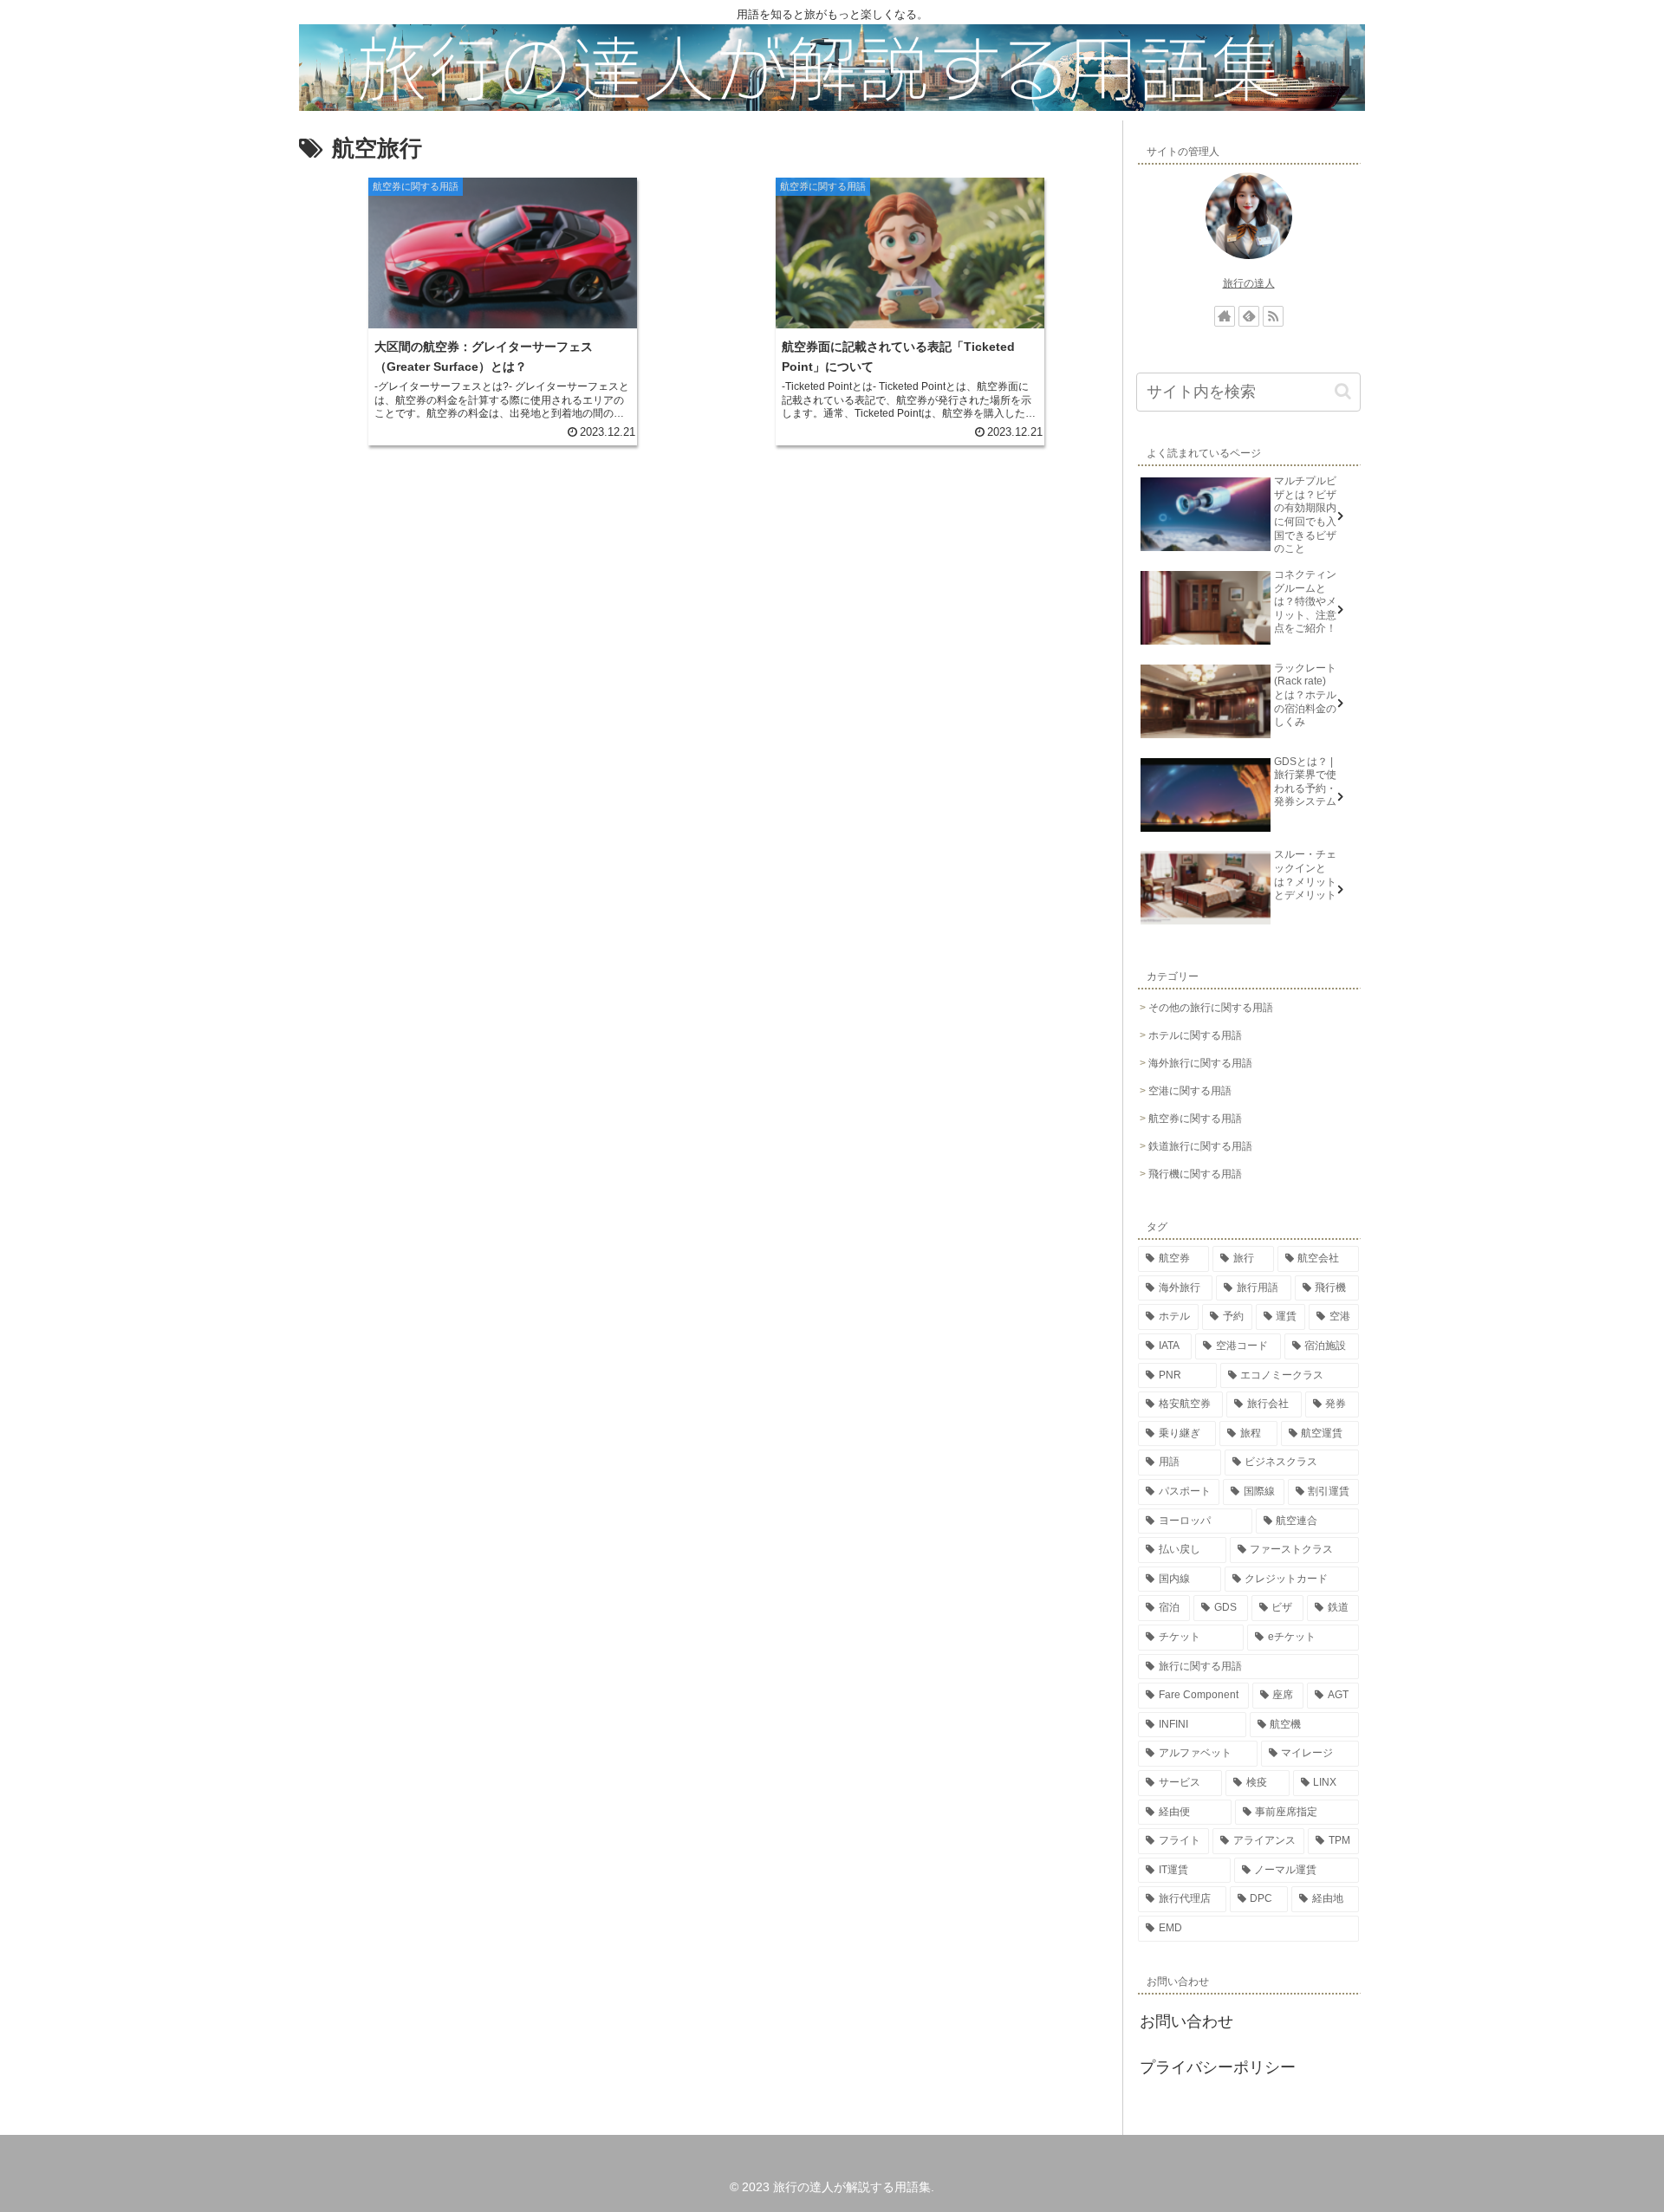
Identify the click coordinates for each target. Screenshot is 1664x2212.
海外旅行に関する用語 (1200, 1063)
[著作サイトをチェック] (1225, 316)
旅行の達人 (1249, 283)
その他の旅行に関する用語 (1211, 1008)
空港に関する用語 (1190, 1091)
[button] (1343, 391)
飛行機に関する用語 (1195, 1174)
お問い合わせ (1186, 2021)
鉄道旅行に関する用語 (1200, 1146)
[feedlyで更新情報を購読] (1249, 316)
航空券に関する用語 (1195, 1119)
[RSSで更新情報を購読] (1273, 316)
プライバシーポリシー (1218, 2067)
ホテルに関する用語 (1195, 1035)
